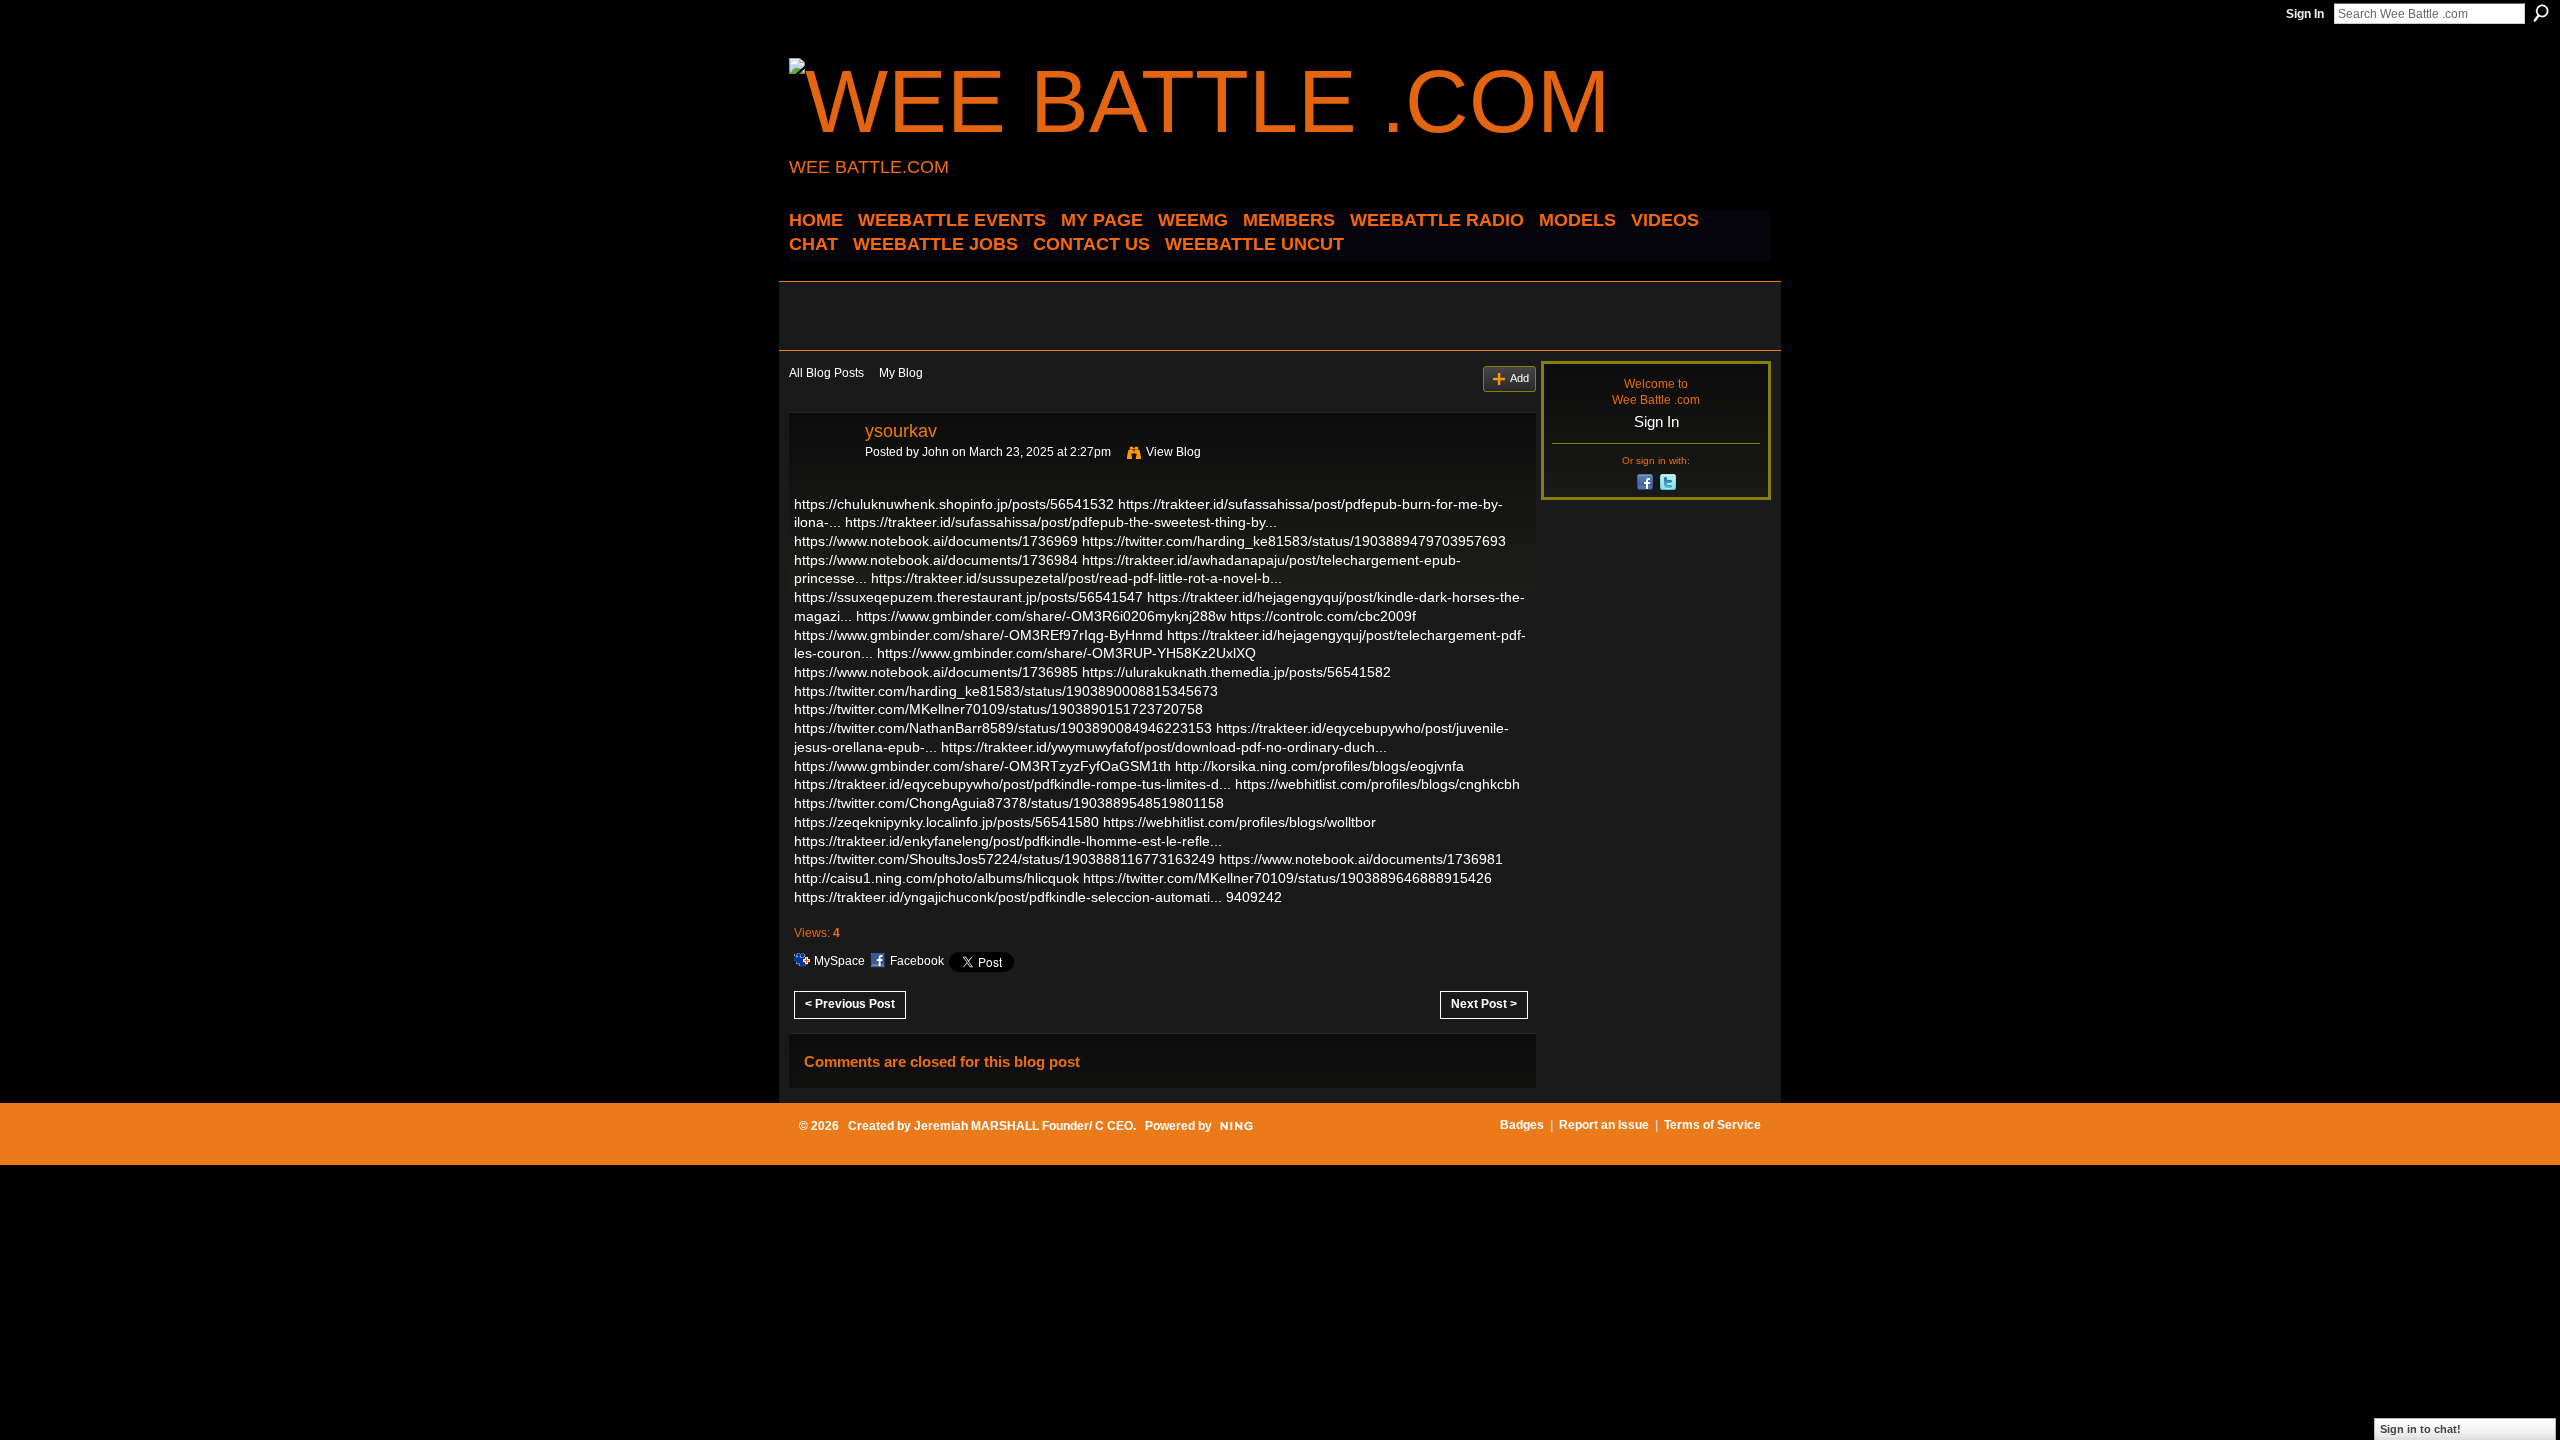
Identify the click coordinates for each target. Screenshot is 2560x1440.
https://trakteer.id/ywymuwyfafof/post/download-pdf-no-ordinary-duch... (1164, 747)
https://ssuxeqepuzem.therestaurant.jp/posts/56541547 (968, 597)
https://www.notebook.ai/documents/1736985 (936, 672)
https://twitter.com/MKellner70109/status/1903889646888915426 (1287, 878)
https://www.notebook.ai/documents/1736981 (1361, 859)
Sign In (2305, 14)
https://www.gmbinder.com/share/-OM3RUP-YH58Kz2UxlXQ (1066, 653)
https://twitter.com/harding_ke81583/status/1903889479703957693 (1294, 541)
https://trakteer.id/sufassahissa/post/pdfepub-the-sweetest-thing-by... (1061, 522)
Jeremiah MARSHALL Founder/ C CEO (1023, 1126)
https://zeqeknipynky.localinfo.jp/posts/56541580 (946, 822)
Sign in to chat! (2420, 1429)
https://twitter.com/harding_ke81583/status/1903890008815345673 (1006, 691)
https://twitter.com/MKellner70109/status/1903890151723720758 (998, 709)
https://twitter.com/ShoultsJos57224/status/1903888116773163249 (1004, 859)
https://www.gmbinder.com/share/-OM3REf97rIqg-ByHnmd (978, 635)
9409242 (1254, 897)
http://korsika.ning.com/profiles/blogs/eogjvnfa (1319, 766)
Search (2541, 13)
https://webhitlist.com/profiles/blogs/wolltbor (1239, 822)
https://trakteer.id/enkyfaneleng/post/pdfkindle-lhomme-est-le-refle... (1008, 841)
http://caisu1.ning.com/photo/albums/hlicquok (936, 878)
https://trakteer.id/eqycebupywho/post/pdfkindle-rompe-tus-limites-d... (1012, 784)
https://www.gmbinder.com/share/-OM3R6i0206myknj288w (1041, 616)
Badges (1522, 1125)
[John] (821, 476)
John (935, 452)
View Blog (1173, 452)
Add (1519, 378)
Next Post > (1484, 1004)
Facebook (917, 961)
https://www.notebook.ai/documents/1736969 (936, 541)
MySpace (839, 961)
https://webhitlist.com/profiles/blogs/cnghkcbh (1377, 784)
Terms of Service (1712, 1125)
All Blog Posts (826, 373)
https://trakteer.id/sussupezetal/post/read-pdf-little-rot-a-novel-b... (1076, 578)
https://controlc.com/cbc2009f (1323, 616)
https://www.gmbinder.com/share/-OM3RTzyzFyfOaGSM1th (982, 766)
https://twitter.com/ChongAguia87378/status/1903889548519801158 (1009, 803)
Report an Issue (1604, 1125)
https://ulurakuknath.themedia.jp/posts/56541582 (1236, 672)
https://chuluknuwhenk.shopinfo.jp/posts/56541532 (954, 504)
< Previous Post (850, 1004)
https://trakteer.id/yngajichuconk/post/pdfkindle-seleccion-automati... (1008, 897)
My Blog (901, 373)
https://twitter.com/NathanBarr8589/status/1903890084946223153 (1003, 728)
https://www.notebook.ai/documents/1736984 (936, 560)
